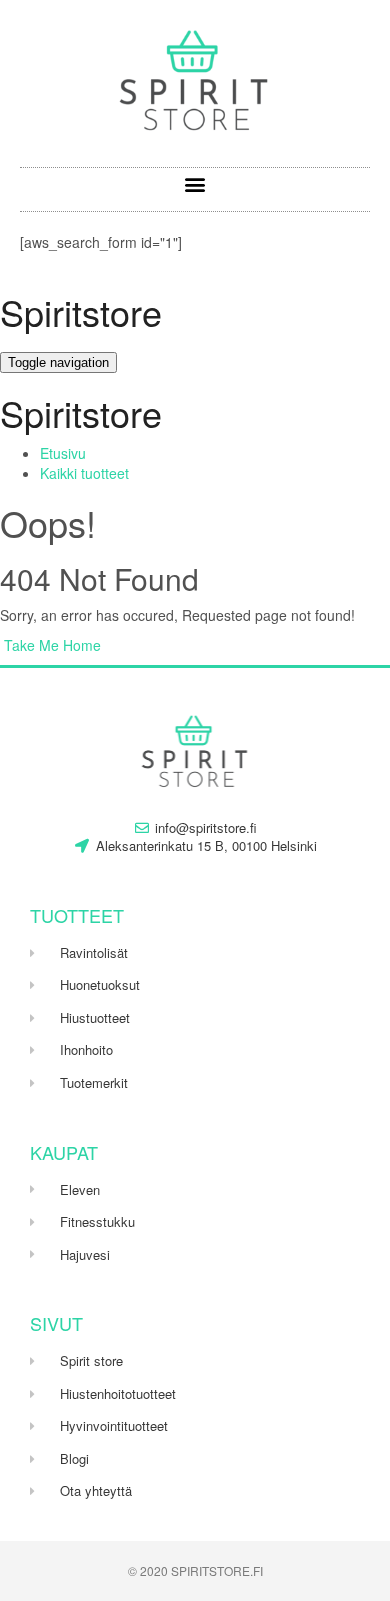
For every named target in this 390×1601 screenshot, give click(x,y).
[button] (195, 184)
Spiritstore (81, 311)
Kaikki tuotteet (84, 473)
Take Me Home (50, 645)
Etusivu (63, 453)
